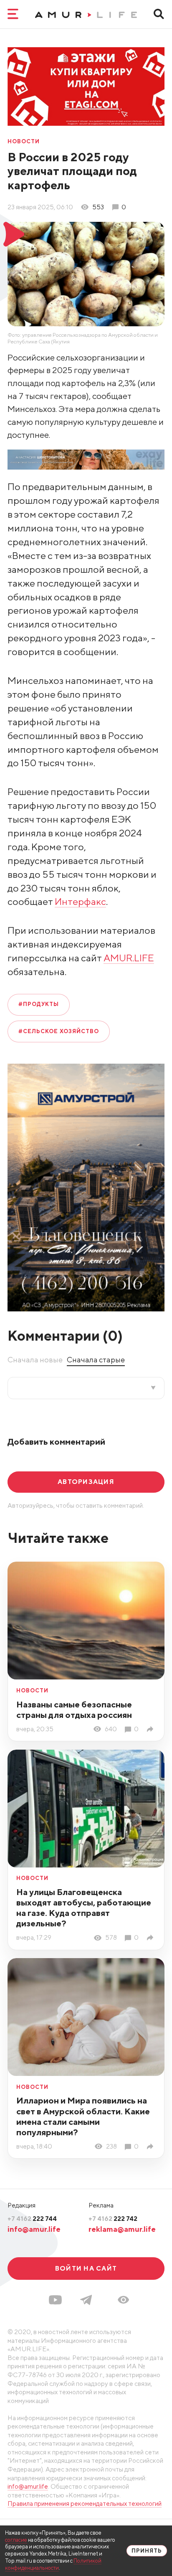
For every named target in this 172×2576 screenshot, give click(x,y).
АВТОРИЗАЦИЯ (86, 1481)
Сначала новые (35, 1360)
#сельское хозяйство (59, 1031)
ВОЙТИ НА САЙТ (86, 2268)
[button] (123, 2300)
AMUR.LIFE (129, 958)
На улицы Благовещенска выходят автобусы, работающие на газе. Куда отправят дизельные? (84, 1908)
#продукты (39, 1004)
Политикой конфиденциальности (53, 2564)
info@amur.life (34, 2229)
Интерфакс (80, 901)
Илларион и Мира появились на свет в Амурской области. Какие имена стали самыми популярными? (83, 2116)
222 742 (113, 2218)
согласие (16, 2540)
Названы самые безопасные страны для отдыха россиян (74, 1710)
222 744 (32, 2218)
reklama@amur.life (122, 2229)
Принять (147, 2551)
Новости (24, 142)
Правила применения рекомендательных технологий (85, 2503)
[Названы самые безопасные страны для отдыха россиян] (152, 1729)
